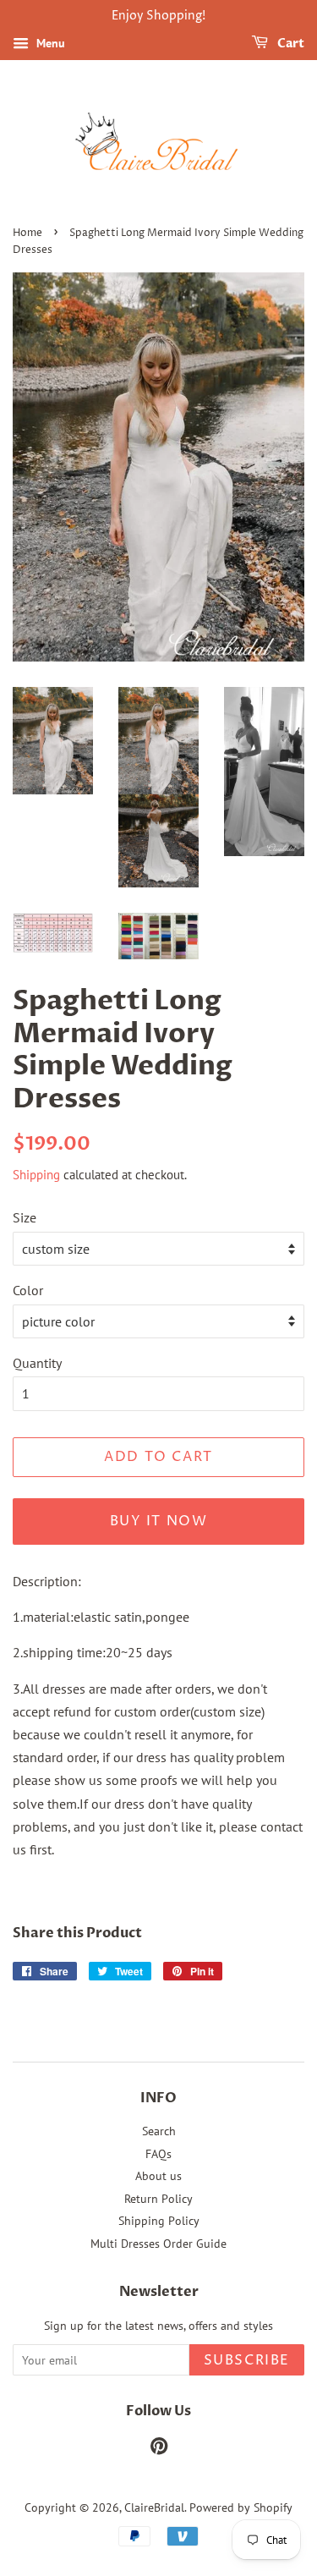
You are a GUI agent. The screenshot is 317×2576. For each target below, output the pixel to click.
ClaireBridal (154, 2507)
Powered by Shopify (241, 2507)
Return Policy (158, 2199)
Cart (290, 44)
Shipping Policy (159, 2221)
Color (28, 1290)
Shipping (36, 1175)
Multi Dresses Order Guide (158, 2244)
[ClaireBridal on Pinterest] (159, 2449)
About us (158, 2176)
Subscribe (247, 2360)
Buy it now (159, 1521)
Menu (49, 43)
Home (27, 233)
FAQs (158, 2154)
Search (159, 2131)
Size (25, 1217)
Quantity (37, 1363)
